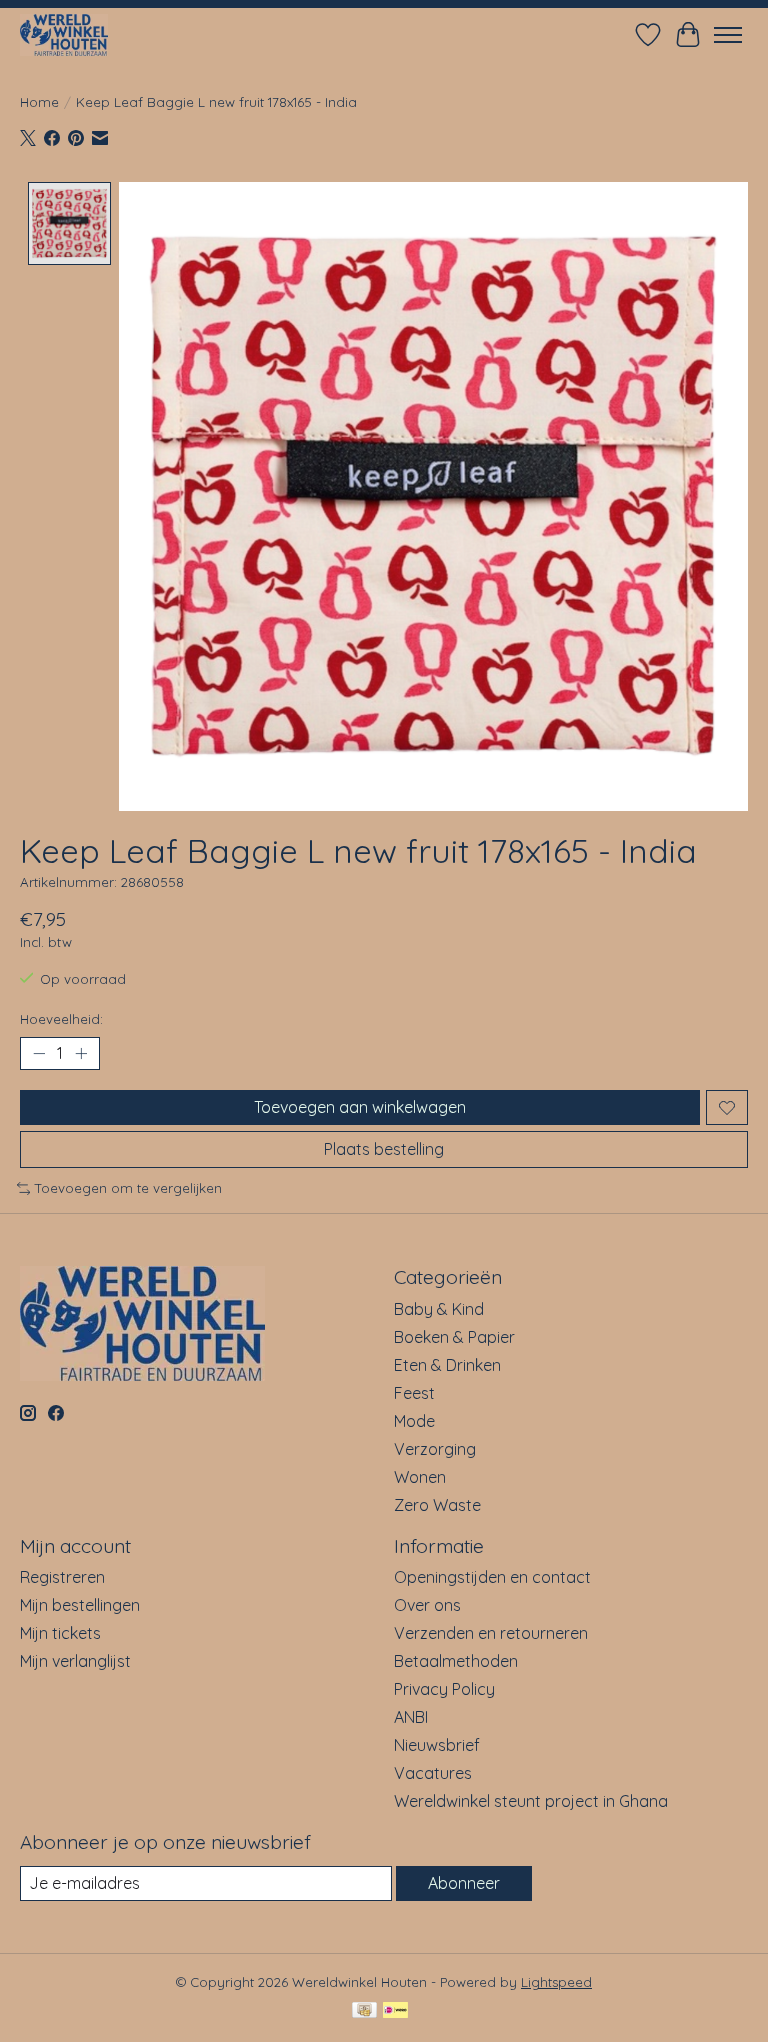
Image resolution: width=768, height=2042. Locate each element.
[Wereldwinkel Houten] (64, 34)
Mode (414, 1421)
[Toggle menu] (728, 35)
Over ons (427, 1605)
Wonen (420, 1477)
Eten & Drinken (447, 1365)
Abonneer (464, 1883)
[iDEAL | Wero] (395, 2011)
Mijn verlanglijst (75, 1661)
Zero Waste (437, 1505)
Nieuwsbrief (437, 1745)
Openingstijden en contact (492, 1577)
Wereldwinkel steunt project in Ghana (531, 1801)
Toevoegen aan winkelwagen (360, 1107)
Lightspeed (556, 1982)
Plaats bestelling (384, 1149)
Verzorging (435, 1449)
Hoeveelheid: (61, 1019)
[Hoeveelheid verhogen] (81, 1054)
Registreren (62, 1577)
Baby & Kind (439, 1309)
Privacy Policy (444, 1689)
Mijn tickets (60, 1633)
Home (39, 102)
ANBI (411, 1717)
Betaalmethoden (456, 1661)
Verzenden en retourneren (491, 1633)
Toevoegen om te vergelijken (128, 1188)
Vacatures (433, 1773)
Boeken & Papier (454, 1337)
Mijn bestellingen (80, 1605)
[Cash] (364, 2011)
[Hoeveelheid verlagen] (39, 1054)
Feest (414, 1393)
